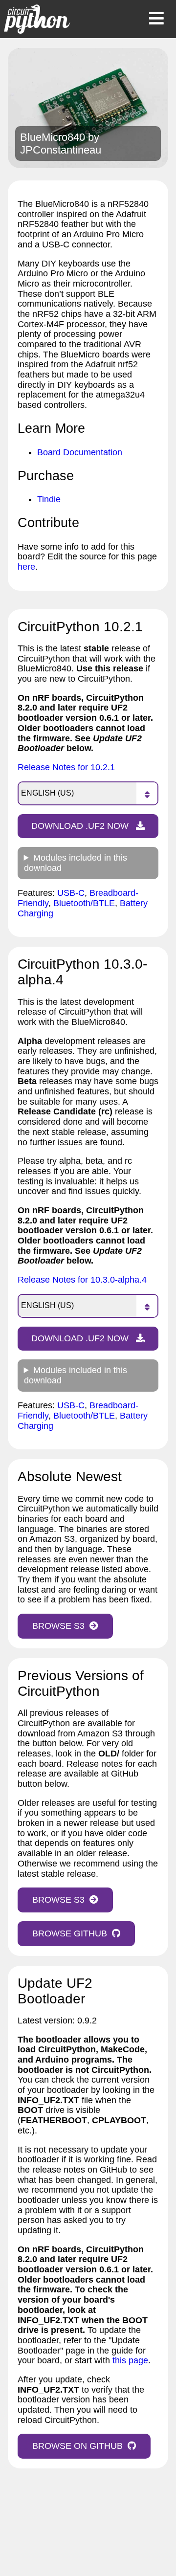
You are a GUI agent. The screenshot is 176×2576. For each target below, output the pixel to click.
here (26, 567)
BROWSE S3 (58, 1626)
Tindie (49, 499)
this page (130, 2360)
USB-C (71, 893)
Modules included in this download (76, 863)
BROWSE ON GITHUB (77, 2446)
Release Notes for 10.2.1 (66, 767)
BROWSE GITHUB (70, 1933)
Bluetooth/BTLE (84, 903)
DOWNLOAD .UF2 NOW (81, 826)
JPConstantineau (61, 150)
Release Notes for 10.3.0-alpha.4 (82, 1280)
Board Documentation (80, 452)
